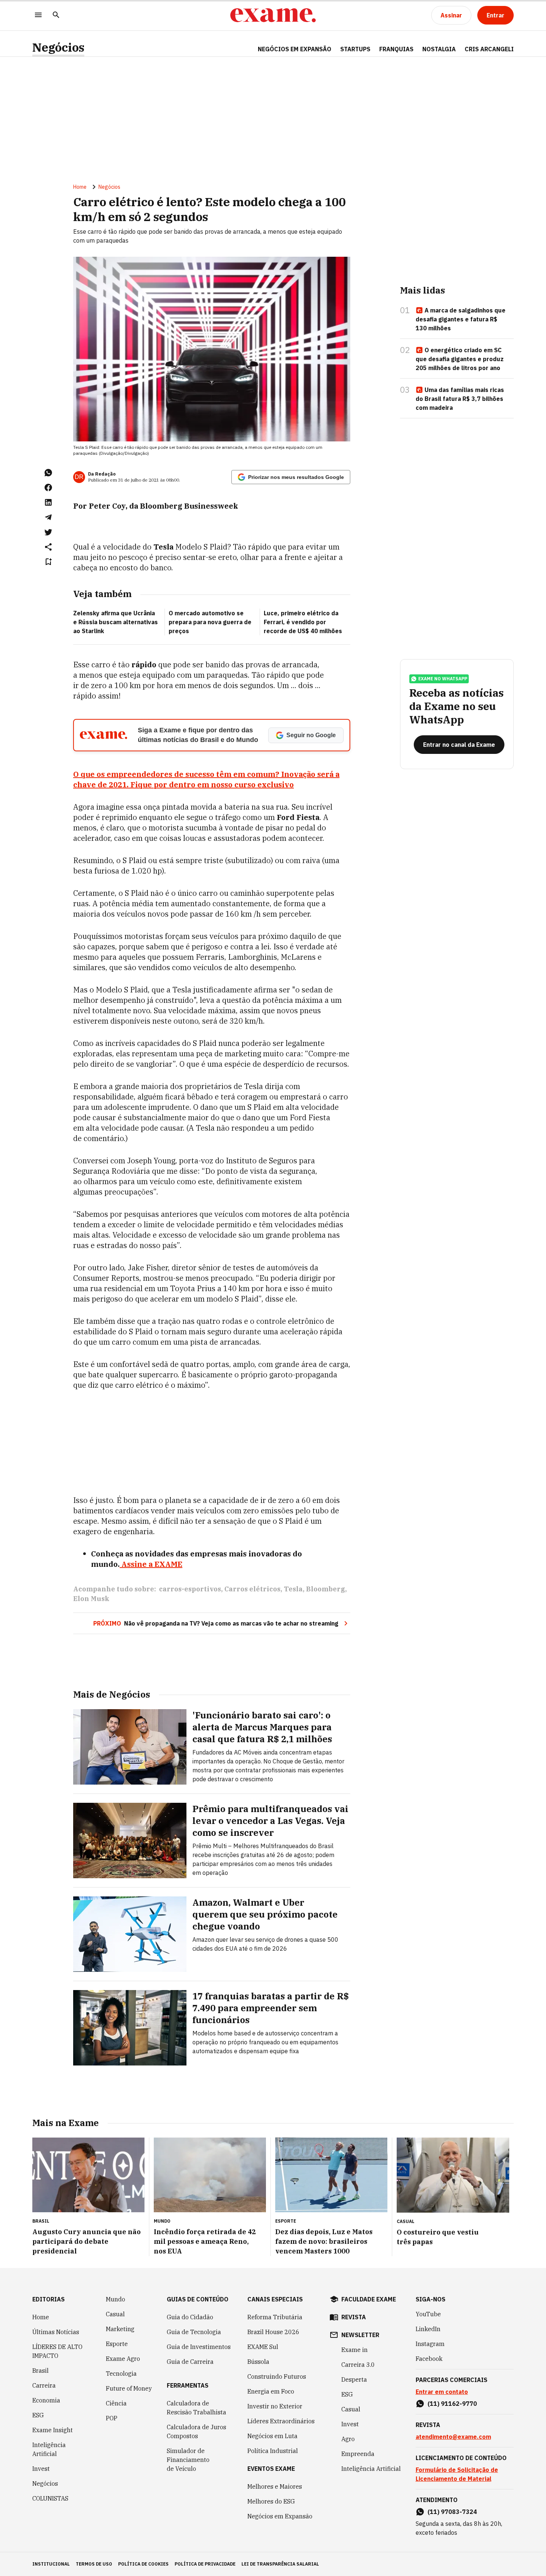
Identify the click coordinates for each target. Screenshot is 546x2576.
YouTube (428, 2314)
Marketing (120, 2329)
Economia (46, 2400)
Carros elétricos (252, 1589)
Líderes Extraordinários (281, 2421)
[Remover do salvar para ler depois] (48, 562)
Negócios (58, 47)
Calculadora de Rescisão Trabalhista (196, 2408)
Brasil (40, 2371)
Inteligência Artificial (49, 2449)
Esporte (117, 2344)
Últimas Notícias (56, 2332)
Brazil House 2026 (273, 2332)
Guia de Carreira (190, 2362)
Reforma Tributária (275, 2317)
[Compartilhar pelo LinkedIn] (48, 502)
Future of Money (129, 2388)
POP (112, 2418)
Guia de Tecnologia (194, 2332)
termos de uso (94, 2564)
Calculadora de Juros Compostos (196, 2431)
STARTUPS (355, 49)
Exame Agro (123, 2359)
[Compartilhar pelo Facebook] (48, 487)
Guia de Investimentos (199, 2347)
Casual (115, 2314)
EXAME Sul (263, 2347)
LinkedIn (428, 2329)
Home (80, 187)
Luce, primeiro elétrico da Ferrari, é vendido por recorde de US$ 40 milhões (303, 622)
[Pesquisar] (56, 15)
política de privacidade (205, 2564)
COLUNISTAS (50, 2498)
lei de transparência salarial (280, 2564)
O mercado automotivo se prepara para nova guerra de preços (210, 622)
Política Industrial (273, 2451)
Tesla (293, 1589)
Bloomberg (326, 1589)
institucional (51, 2564)
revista (354, 2317)
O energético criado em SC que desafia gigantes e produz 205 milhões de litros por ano (460, 359)
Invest (41, 2469)
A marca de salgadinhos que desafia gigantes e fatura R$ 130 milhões (461, 319)
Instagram (430, 2344)
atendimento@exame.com (453, 2437)
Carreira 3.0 (358, 2365)
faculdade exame (369, 2299)
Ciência (116, 2403)
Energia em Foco (271, 2391)
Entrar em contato (442, 2392)
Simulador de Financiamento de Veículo (188, 2460)
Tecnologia (121, 2374)
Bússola (258, 2362)
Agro (348, 2439)
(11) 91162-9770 (452, 2404)
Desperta (354, 2379)
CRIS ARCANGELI (489, 49)
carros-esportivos (190, 1589)
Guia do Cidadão (190, 2317)
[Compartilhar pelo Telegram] (48, 517)
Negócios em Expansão (280, 2516)
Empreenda (358, 2454)
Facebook (429, 2359)
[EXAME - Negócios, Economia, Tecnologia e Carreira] (273, 15)
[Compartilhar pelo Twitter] (48, 532)
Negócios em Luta (272, 2436)
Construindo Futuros (277, 2376)
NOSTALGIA (439, 49)
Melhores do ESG (271, 2501)
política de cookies (143, 2564)
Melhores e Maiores (275, 2486)
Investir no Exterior (275, 2406)
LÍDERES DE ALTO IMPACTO (57, 2351)
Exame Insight (53, 2430)
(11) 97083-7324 (452, 2512)
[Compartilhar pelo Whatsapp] (48, 473)
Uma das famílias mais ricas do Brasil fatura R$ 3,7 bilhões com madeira (460, 399)
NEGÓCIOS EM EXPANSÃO (295, 49)
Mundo (116, 2299)
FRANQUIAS (396, 49)
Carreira (44, 2385)
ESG (38, 2415)
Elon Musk (91, 1599)
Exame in (355, 2350)
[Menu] (38, 15)
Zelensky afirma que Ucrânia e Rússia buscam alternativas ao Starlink (116, 622)
